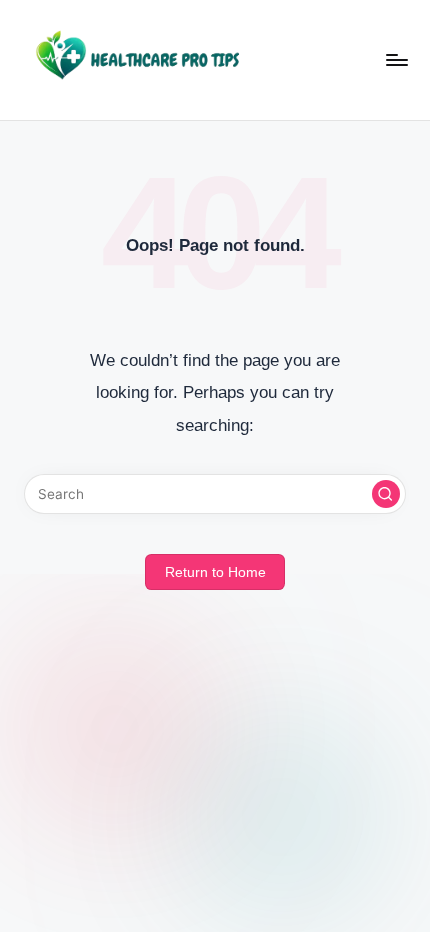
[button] (386, 494)
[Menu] (396, 59)
